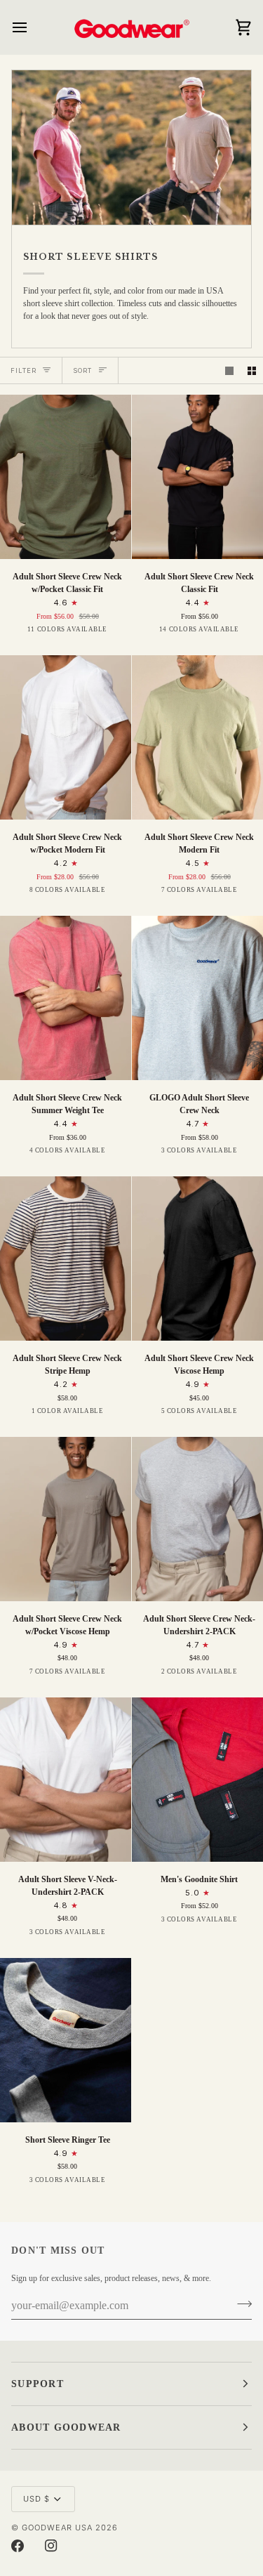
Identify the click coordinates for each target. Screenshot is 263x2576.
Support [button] (38, 2384)
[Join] (240, 2304)
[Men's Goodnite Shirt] (197, 1780)
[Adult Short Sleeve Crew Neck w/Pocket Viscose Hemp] (66, 1519)
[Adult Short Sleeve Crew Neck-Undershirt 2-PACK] (197, 1519)
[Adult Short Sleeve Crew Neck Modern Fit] (197, 737)
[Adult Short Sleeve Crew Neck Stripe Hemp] (66, 1259)
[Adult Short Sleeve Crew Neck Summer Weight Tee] (66, 998)
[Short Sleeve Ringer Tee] (66, 2040)
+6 (125, 633)
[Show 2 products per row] (252, 371)
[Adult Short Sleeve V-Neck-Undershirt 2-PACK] (66, 1780)
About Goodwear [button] (66, 2427)
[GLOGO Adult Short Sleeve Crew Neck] (197, 998)
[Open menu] (32, 27)
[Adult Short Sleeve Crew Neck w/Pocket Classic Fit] (66, 477)
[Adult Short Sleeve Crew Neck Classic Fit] (197, 477)
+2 (257, 894)
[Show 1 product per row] (229, 371)
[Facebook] (18, 2546)
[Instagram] (51, 2546)
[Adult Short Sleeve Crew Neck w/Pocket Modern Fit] (66, 737)
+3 (125, 894)
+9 (257, 633)
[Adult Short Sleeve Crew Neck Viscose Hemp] (197, 1259)
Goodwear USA (57, 2528)
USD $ (36, 2499)
